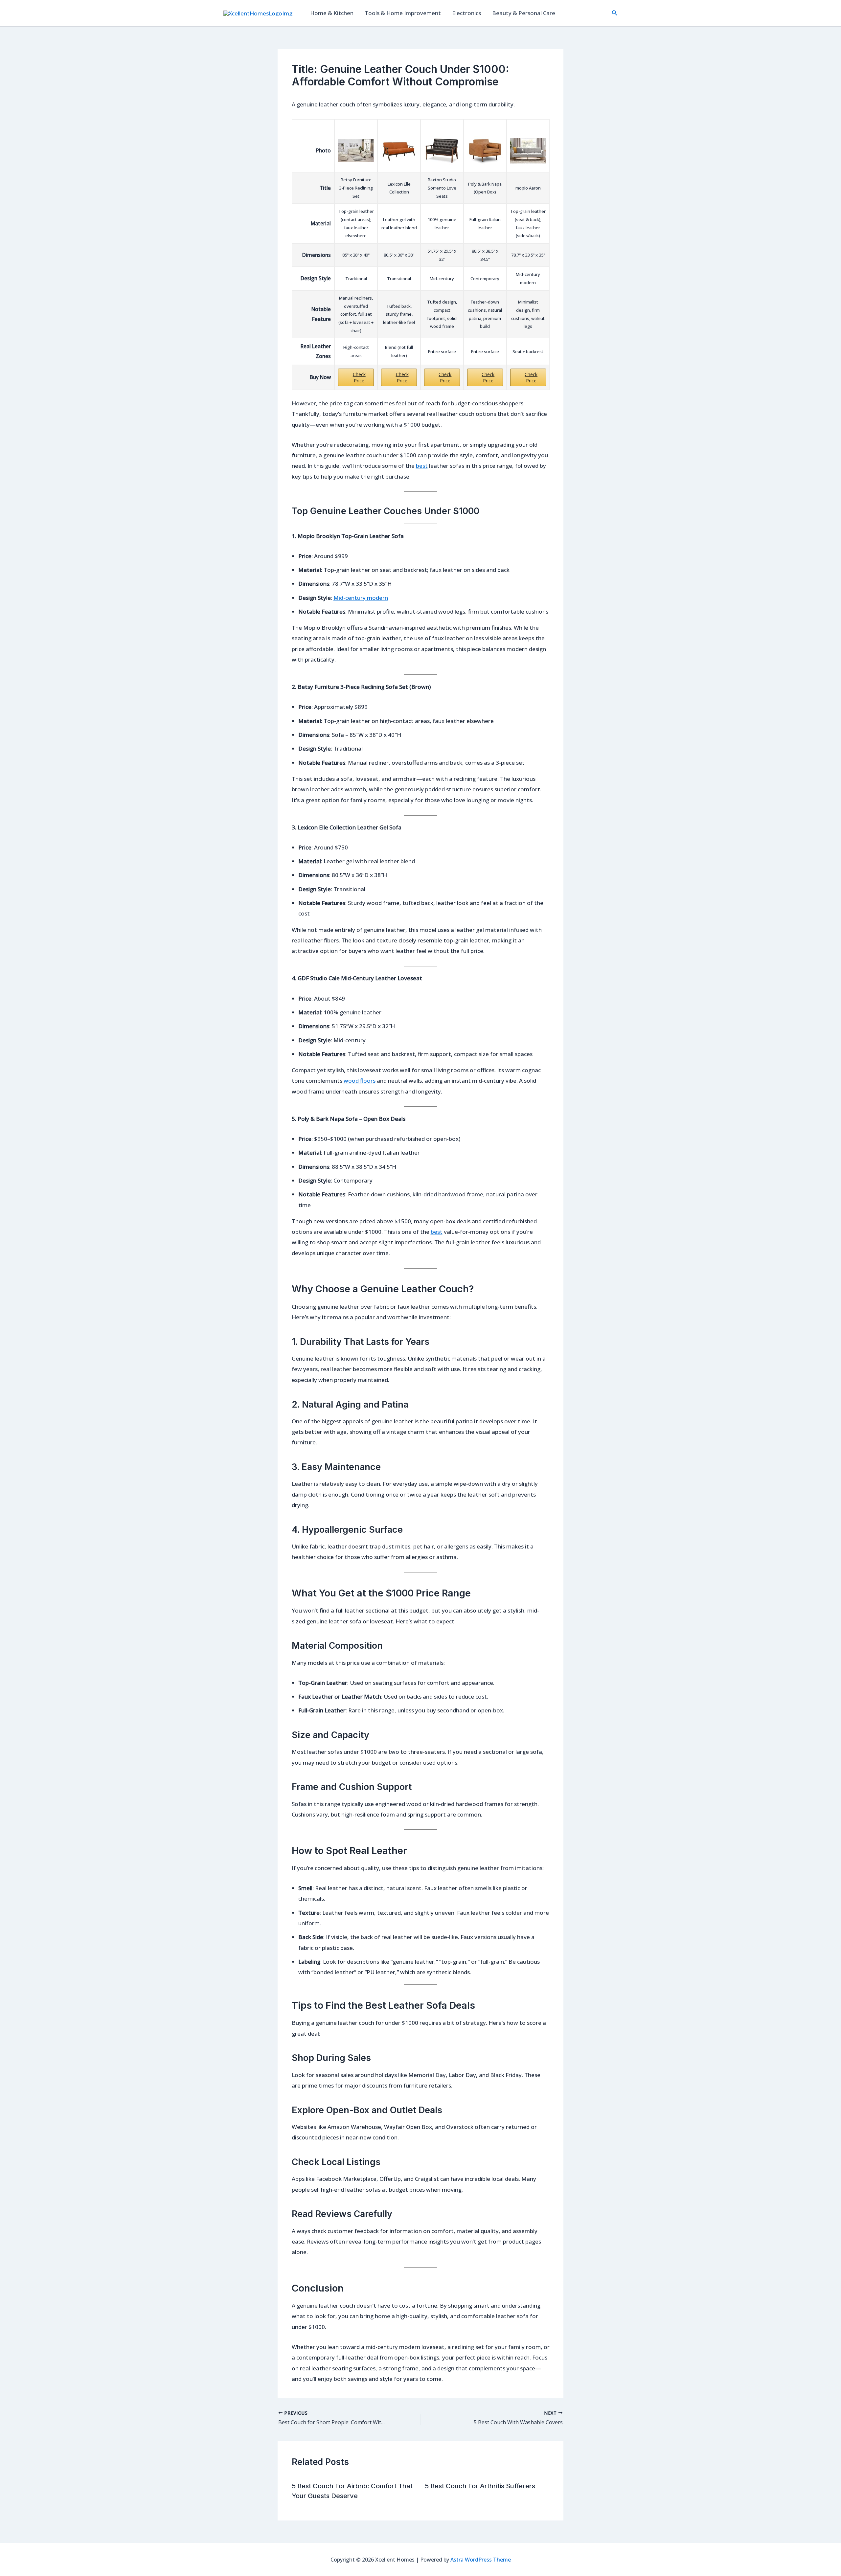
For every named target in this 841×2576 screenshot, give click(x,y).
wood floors (360, 1081)
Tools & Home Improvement (403, 13)
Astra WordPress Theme (481, 2560)
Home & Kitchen (332, 13)
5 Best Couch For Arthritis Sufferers (480, 2486)
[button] (615, 13)
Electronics (466, 13)
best (422, 466)
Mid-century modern (361, 598)
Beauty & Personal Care (524, 13)
